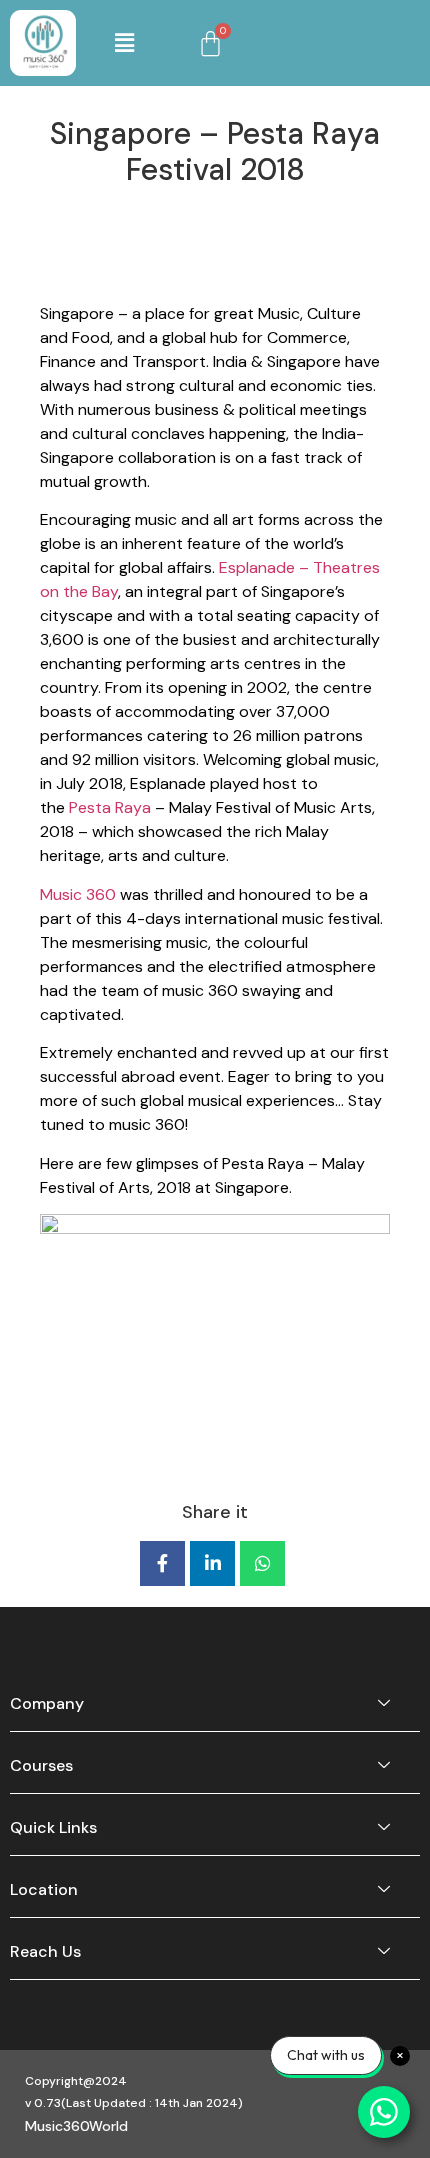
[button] (125, 43)
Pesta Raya (110, 807)
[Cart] (210, 43)
